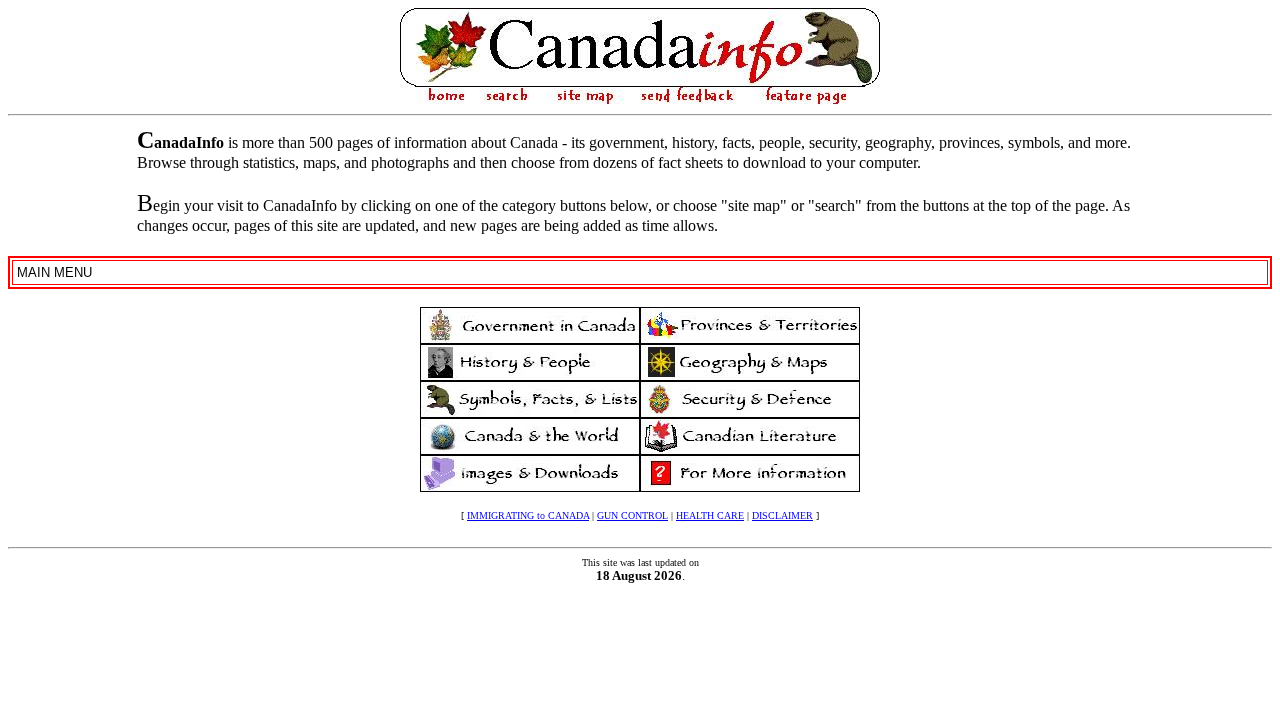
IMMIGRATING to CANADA (528, 515)
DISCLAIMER (782, 515)
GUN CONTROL (632, 515)
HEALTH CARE (710, 515)
